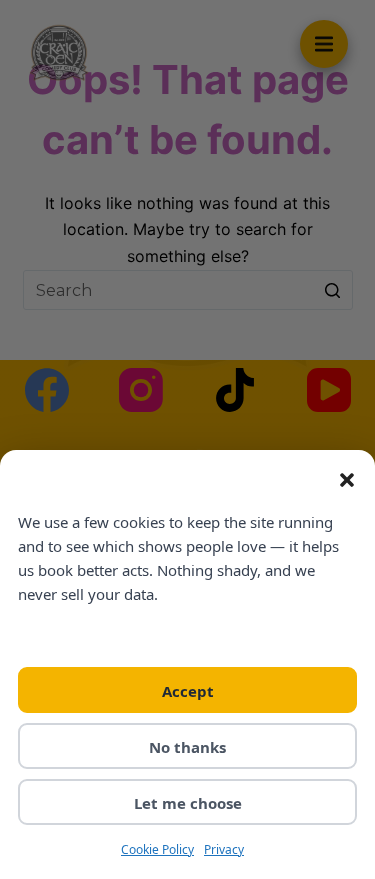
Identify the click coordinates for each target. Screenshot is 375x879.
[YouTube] (329, 390)
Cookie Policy (157, 849)
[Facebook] (47, 390)
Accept (188, 691)
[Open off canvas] (324, 44)
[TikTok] (235, 390)
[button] (347, 480)
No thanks (187, 747)
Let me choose (188, 803)
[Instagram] (141, 390)
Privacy (224, 849)
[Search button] (333, 290)
